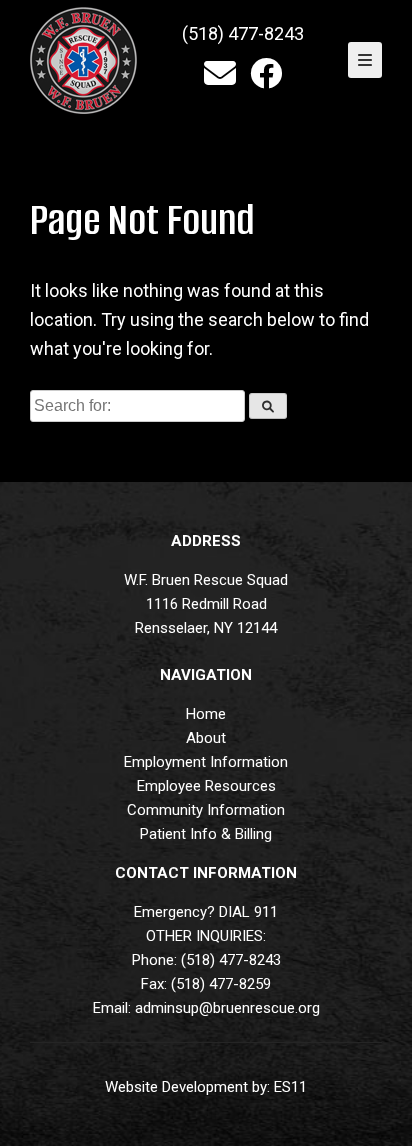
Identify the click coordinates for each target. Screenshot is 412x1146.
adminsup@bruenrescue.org (227, 1008)
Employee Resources (206, 786)
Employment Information (206, 762)
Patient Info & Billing (206, 834)
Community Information (206, 810)
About (206, 738)
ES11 (290, 1087)
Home (206, 714)
